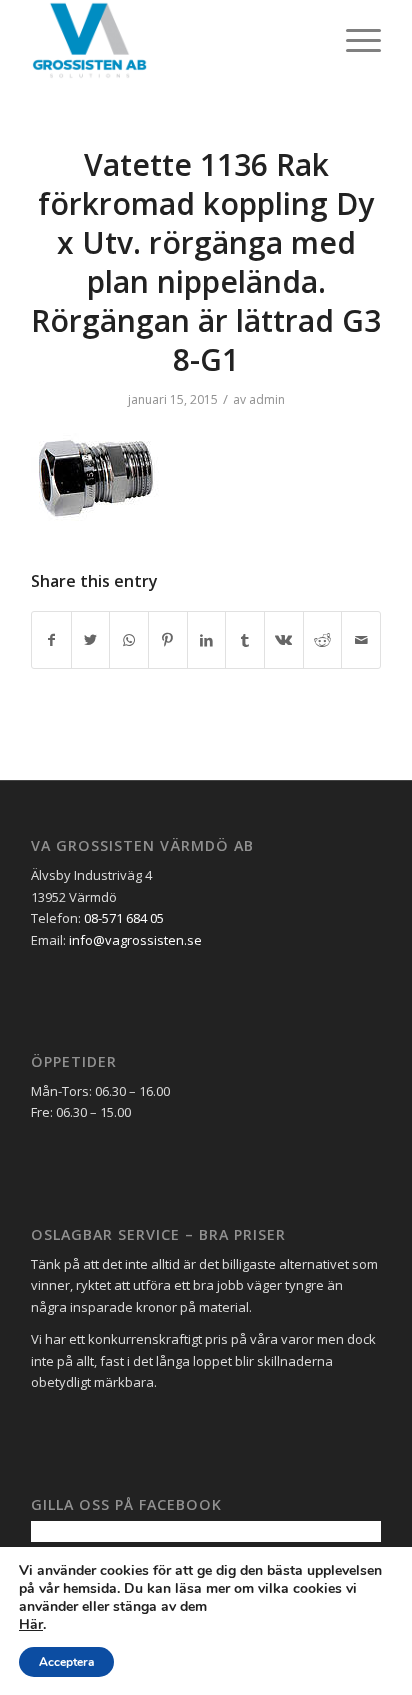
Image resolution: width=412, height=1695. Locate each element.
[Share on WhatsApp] (129, 640)
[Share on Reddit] (323, 640)
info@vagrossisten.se (135, 940)
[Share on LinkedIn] (207, 640)
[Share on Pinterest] (168, 640)
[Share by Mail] (361, 640)
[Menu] (353, 40)
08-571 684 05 (124, 918)
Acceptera (66, 1662)
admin (267, 399)
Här (31, 1625)
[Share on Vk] (284, 640)
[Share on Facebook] (51, 640)
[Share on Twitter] (91, 640)
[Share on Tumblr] (245, 640)
